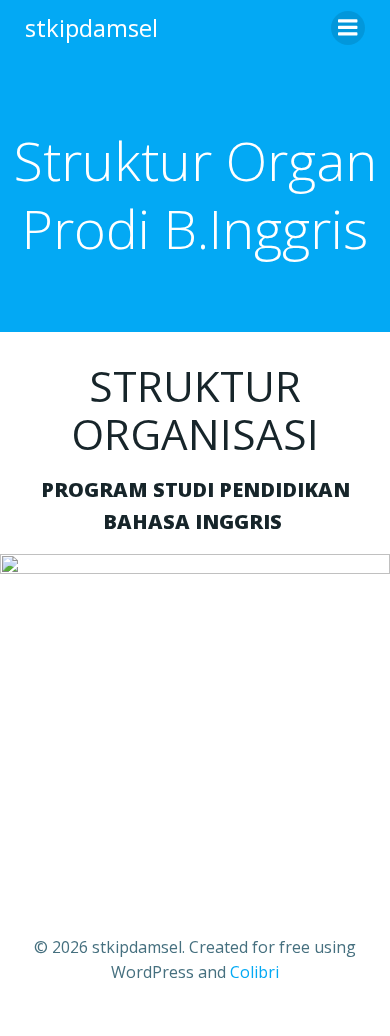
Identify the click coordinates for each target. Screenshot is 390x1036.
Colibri (254, 972)
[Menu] (348, 28)
